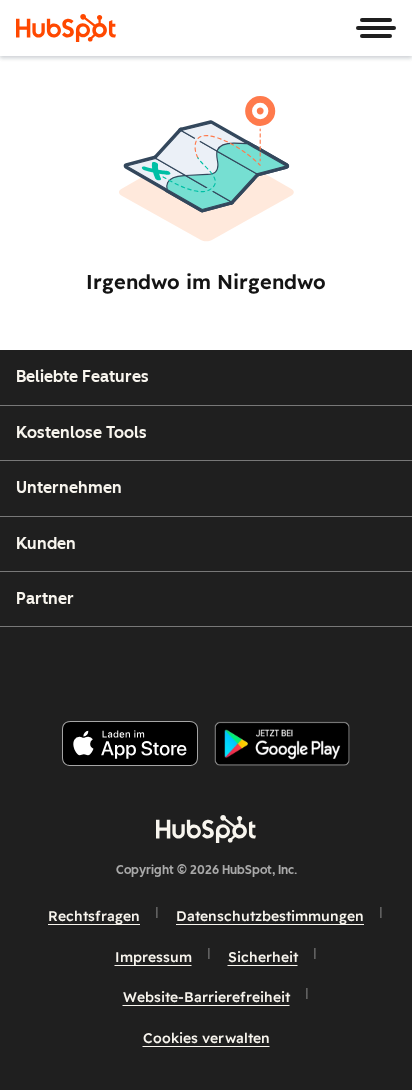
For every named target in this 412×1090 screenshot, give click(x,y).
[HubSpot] (66, 28)
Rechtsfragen (94, 916)
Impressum (153, 957)
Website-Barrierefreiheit (206, 997)
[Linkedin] (272, 665)
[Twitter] (222, 665)
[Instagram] (121, 665)
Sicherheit (263, 957)
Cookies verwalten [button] (206, 1038)
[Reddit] (323, 665)
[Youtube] (171, 665)
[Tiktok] (373, 665)
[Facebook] (71, 665)
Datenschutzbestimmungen (270, 916)
